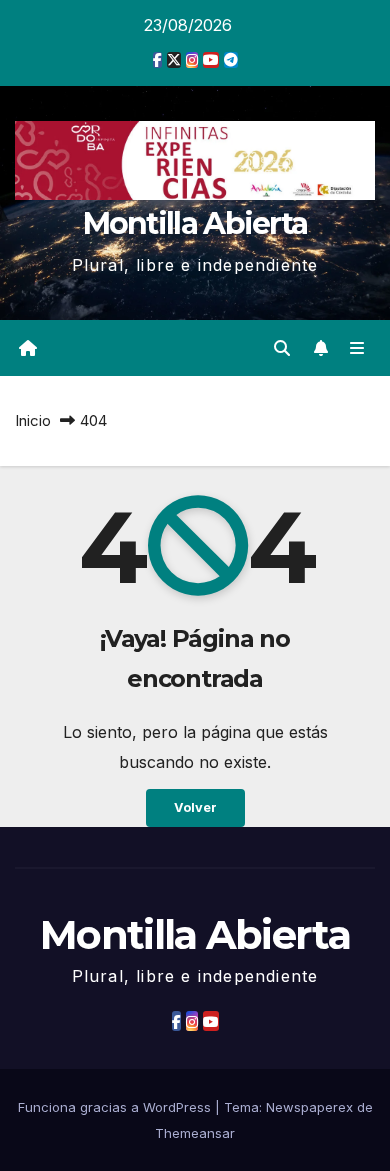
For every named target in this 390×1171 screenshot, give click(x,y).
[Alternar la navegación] (357, 347)
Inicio (33, 420)
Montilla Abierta (195, 223)
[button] (282, 348)
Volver (195, 807)
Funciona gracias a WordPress (116, 1107)
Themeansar (195, 1133)
